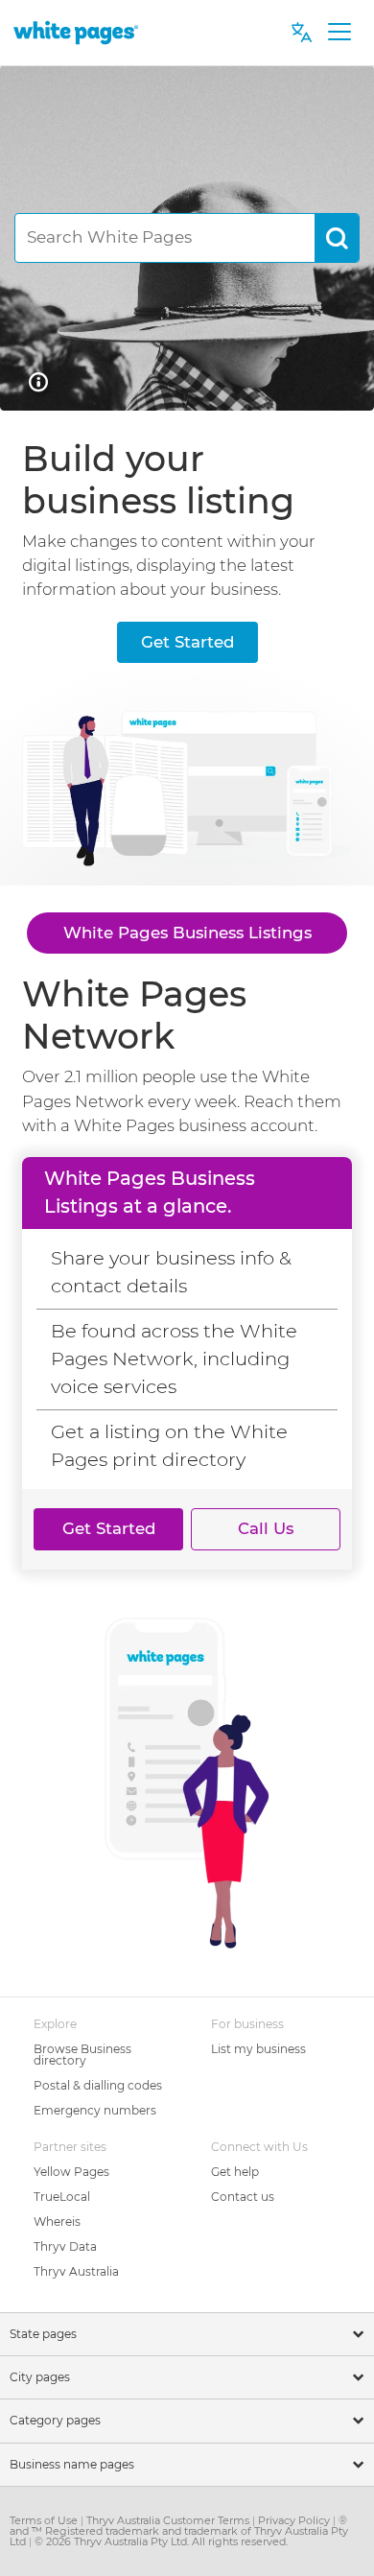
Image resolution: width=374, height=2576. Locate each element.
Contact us (243, 2197)
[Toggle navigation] (339, 33)
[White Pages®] (76, 32)
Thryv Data (65, 2246)
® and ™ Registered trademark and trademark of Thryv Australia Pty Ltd (179, 2531)
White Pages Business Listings (187, 933)
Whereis (57, 2222)
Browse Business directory (82, 2055)
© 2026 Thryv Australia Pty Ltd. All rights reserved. (161, 2541)
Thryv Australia (76, 2271)
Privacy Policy (295, 2520)
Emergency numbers (95, 2110)
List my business (258, 2049)
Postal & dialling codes (98, 2085)
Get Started (187, 642)
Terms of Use (45, 2520)
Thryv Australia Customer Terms (169, 2520)
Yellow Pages (71, 2172)
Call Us (266, 1528)
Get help (235, 2172)
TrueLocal (62, 2197)
